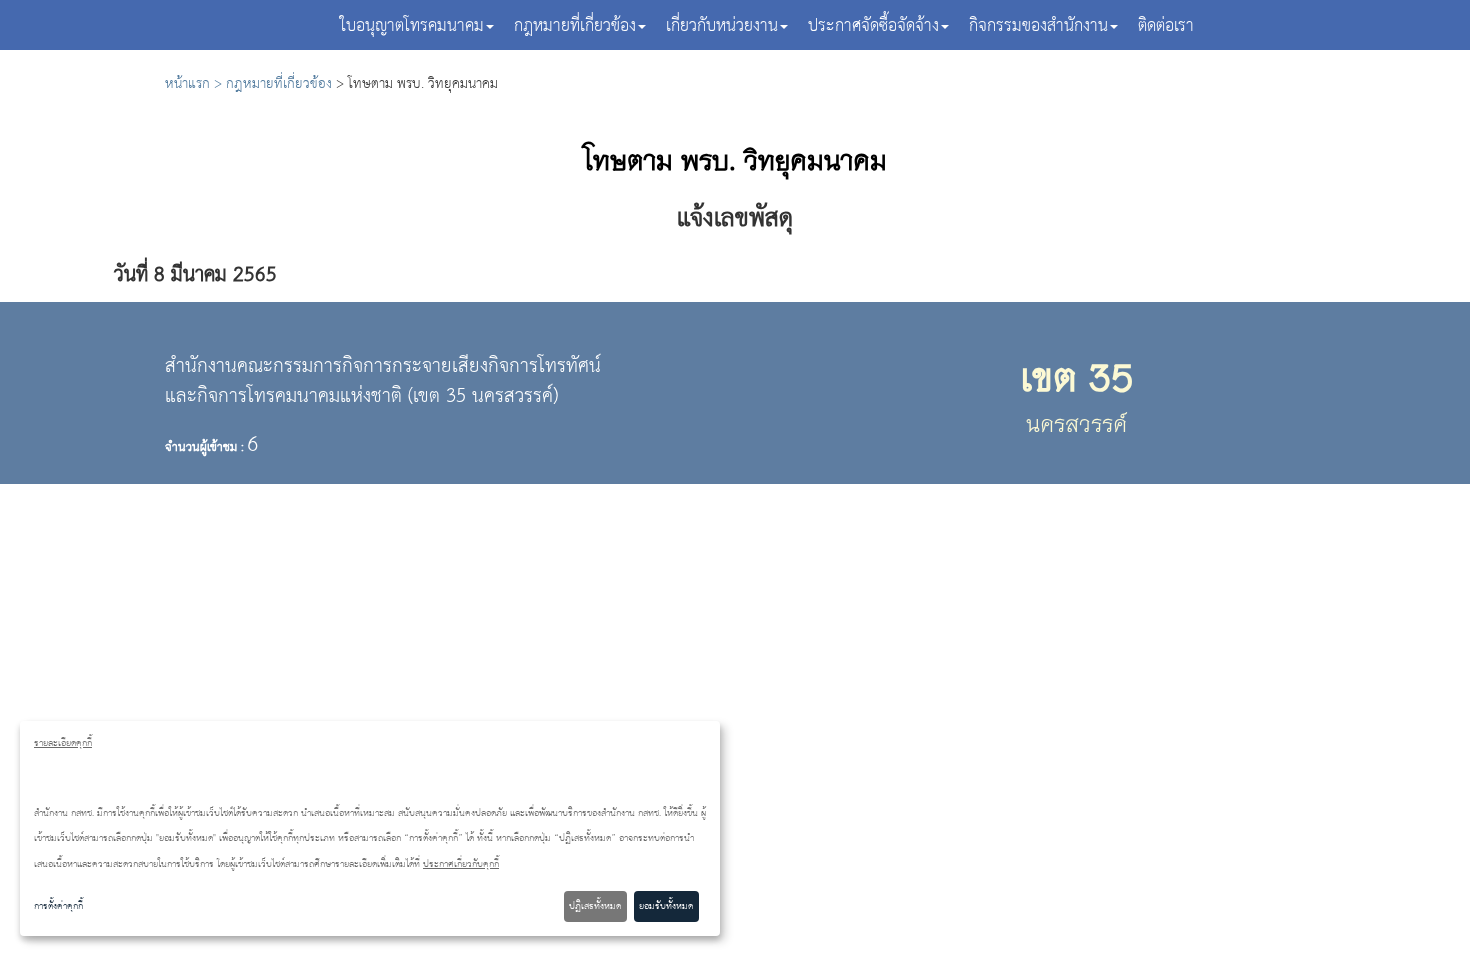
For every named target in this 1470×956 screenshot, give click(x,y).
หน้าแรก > (195, 84)
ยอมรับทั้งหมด (666, 906)
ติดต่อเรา (1166, 27)
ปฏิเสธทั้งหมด (595, 906)
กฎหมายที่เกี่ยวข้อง (279, 84)
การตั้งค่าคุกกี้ (58, 906)
